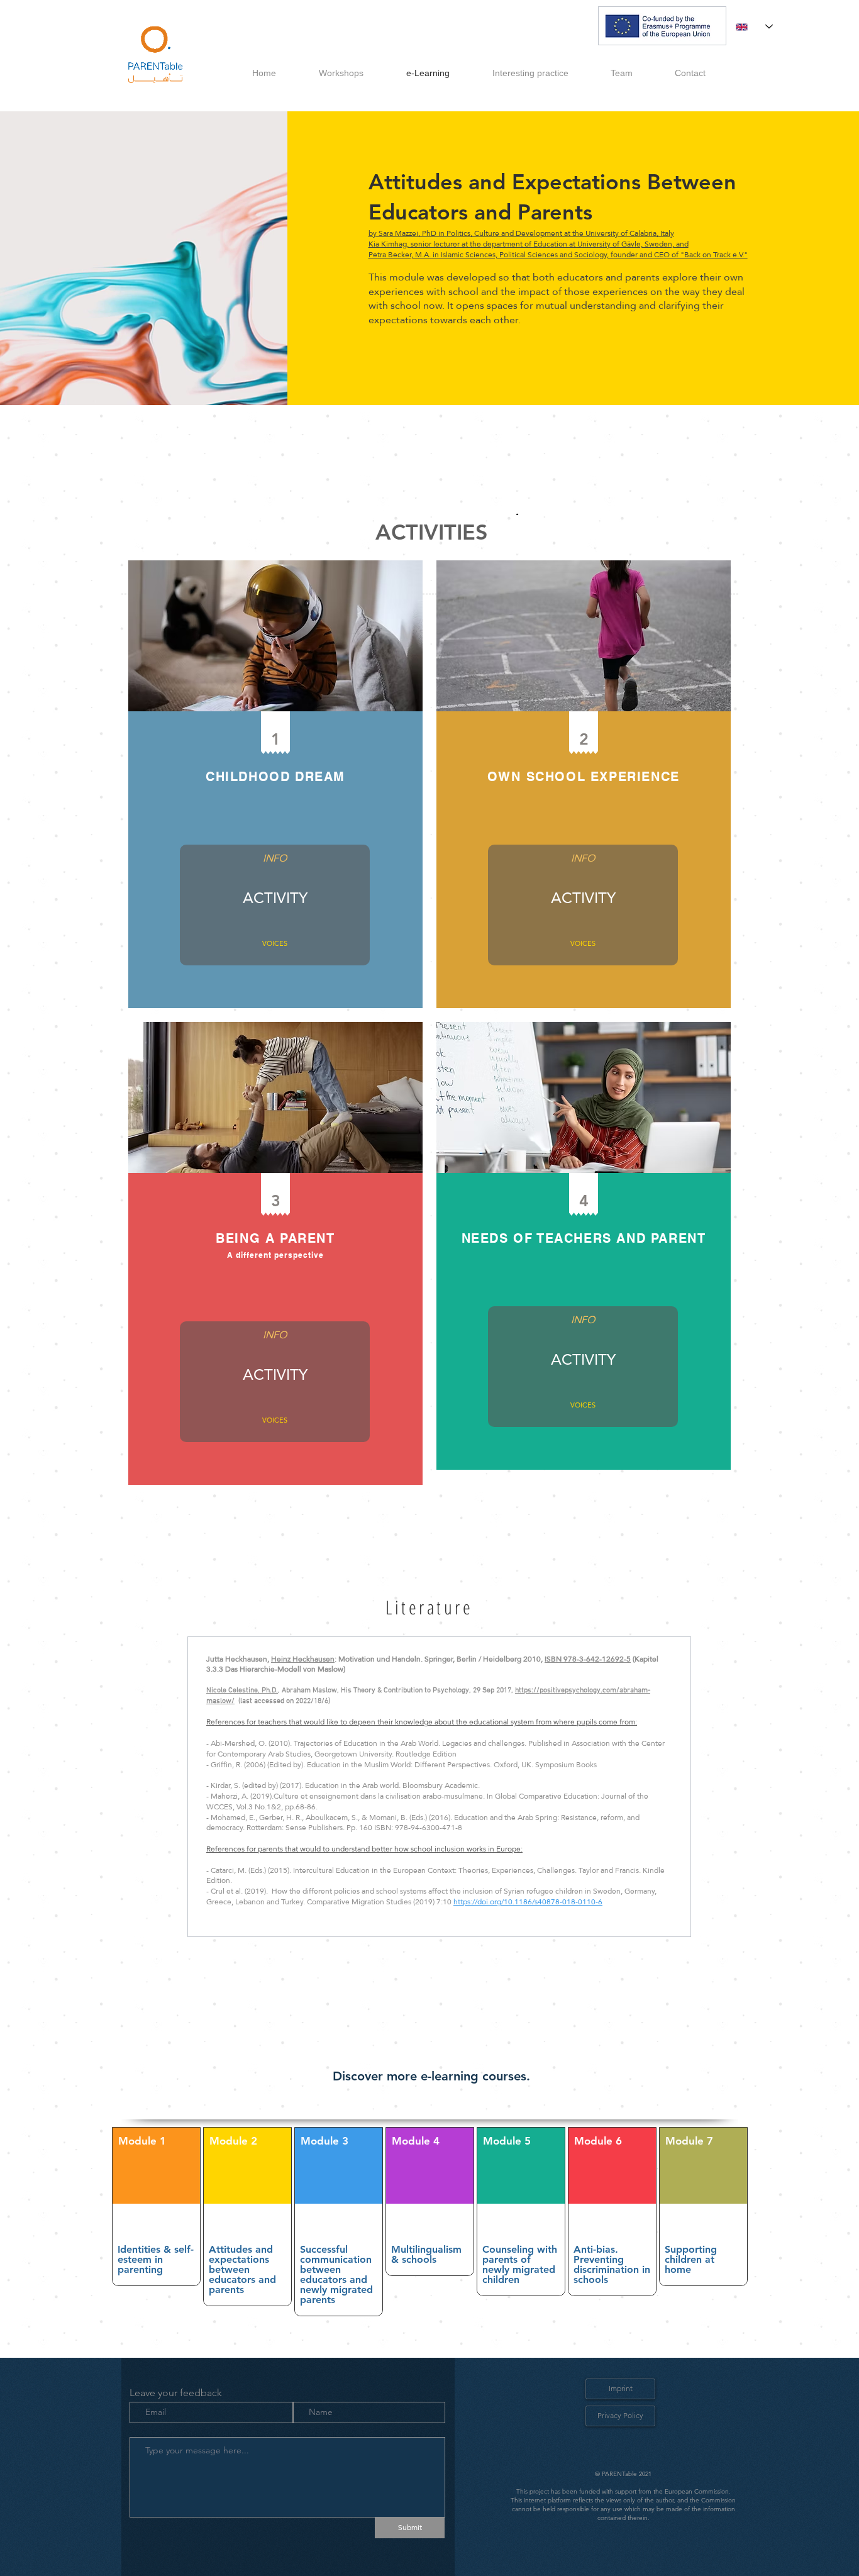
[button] (275, 859)
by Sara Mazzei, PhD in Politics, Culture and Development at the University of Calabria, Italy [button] (521, 233)
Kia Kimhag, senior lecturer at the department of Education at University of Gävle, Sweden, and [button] (529, 244)
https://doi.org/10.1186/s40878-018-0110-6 (528, 1902)
